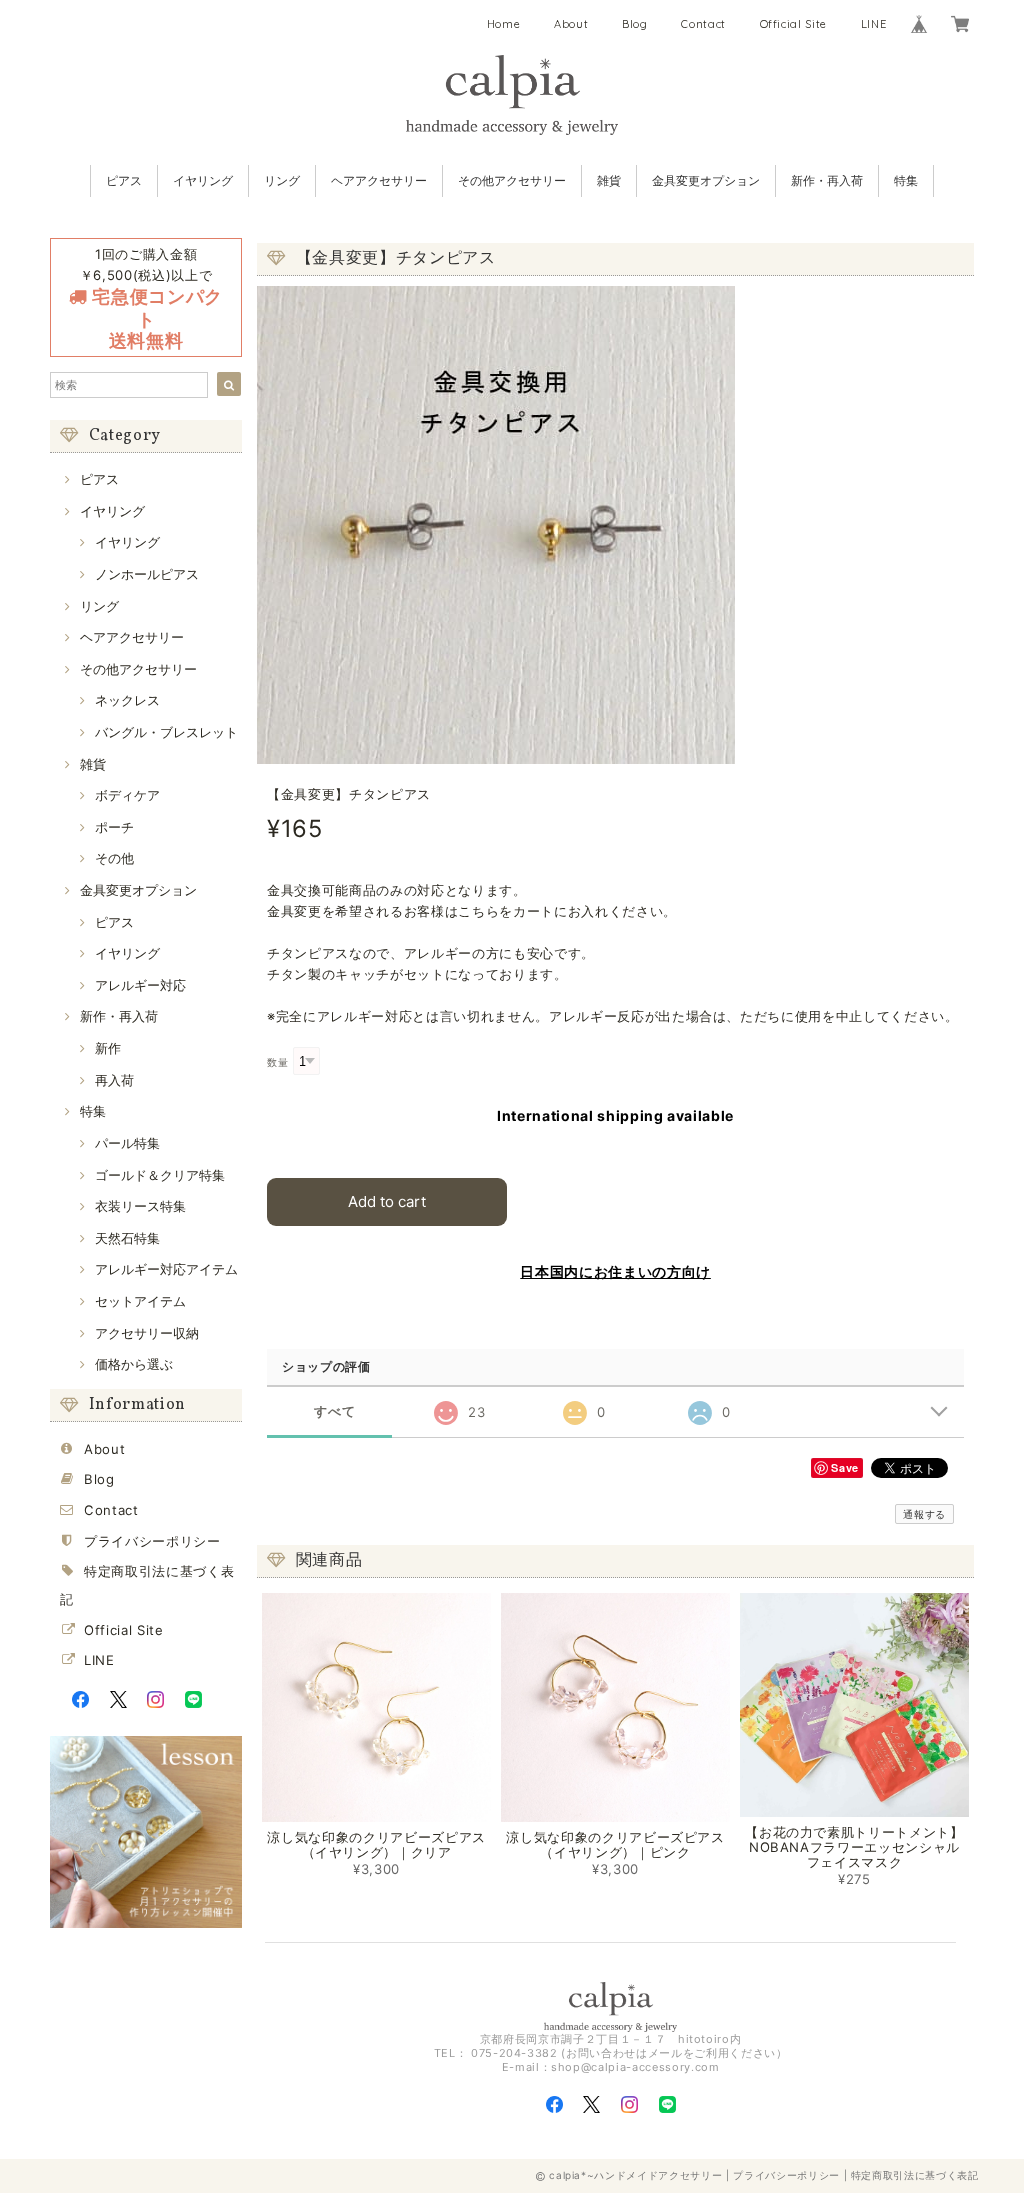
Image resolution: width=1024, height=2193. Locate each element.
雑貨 (609, 180)
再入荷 (114, 1080)
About (571, 24)
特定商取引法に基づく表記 (915, 2175)
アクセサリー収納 (147, 1333)
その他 (114, 858)
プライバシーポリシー (152, 1541)
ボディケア (127, 795)
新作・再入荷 (827, 180)
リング (282, 180)
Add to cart (387, 1201)
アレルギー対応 (140, 985)
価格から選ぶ (134, 1364)
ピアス (124, 180)
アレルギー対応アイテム (166, 1269)
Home (504, 24)
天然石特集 (127, 1238)
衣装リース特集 (140, 1206)
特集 (906, 180)
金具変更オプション (706, 180)
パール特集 (127, 1143)
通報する (924, 1514)
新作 (108, 1048)
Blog (635, 24)
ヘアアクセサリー (379, 180)
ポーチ (114, 827)
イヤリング (203, 180)
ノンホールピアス (147, 574)
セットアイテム (140, 1301)
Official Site (794, 24)
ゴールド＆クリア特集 (160, 1175)
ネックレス (127, 700)
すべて (334, 1411)
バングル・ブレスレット (166, 732)
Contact (703, 24)
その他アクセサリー (512, 180)
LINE (874, 24)
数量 (277, 1062)
